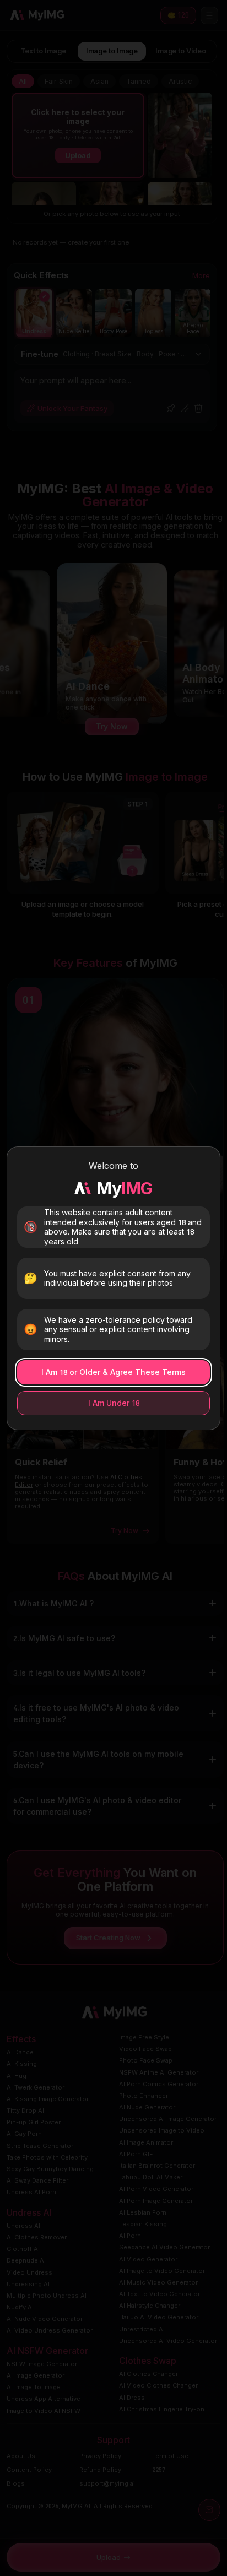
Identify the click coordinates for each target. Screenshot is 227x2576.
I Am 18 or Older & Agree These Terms (113, 1372)
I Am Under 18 (114, 1403)
